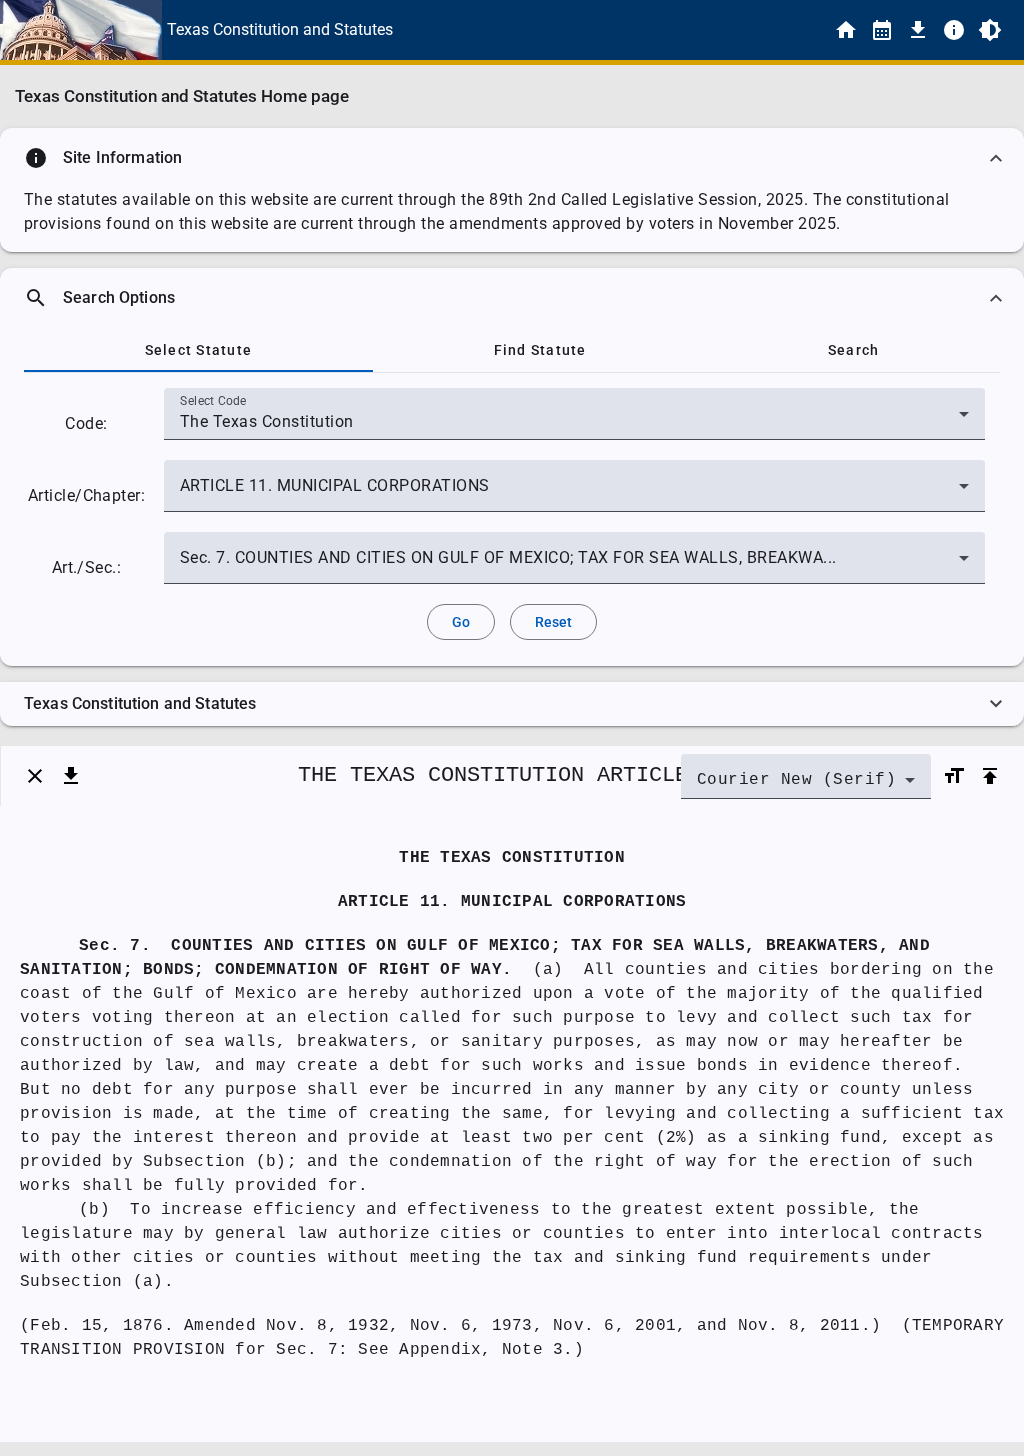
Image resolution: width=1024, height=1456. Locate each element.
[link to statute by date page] (882, 30)
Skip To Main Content (611, 30)
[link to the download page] (918, 30)
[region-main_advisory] (512, 158)
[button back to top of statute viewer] (990, 776)
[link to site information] (954, 30)
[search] (512, 298)
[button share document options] (71, 776)
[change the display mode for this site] (990, 30)
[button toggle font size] (954, 776)
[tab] (198, 350)
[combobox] (574, 422)
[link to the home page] (846, 30)
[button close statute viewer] (35, 776)
